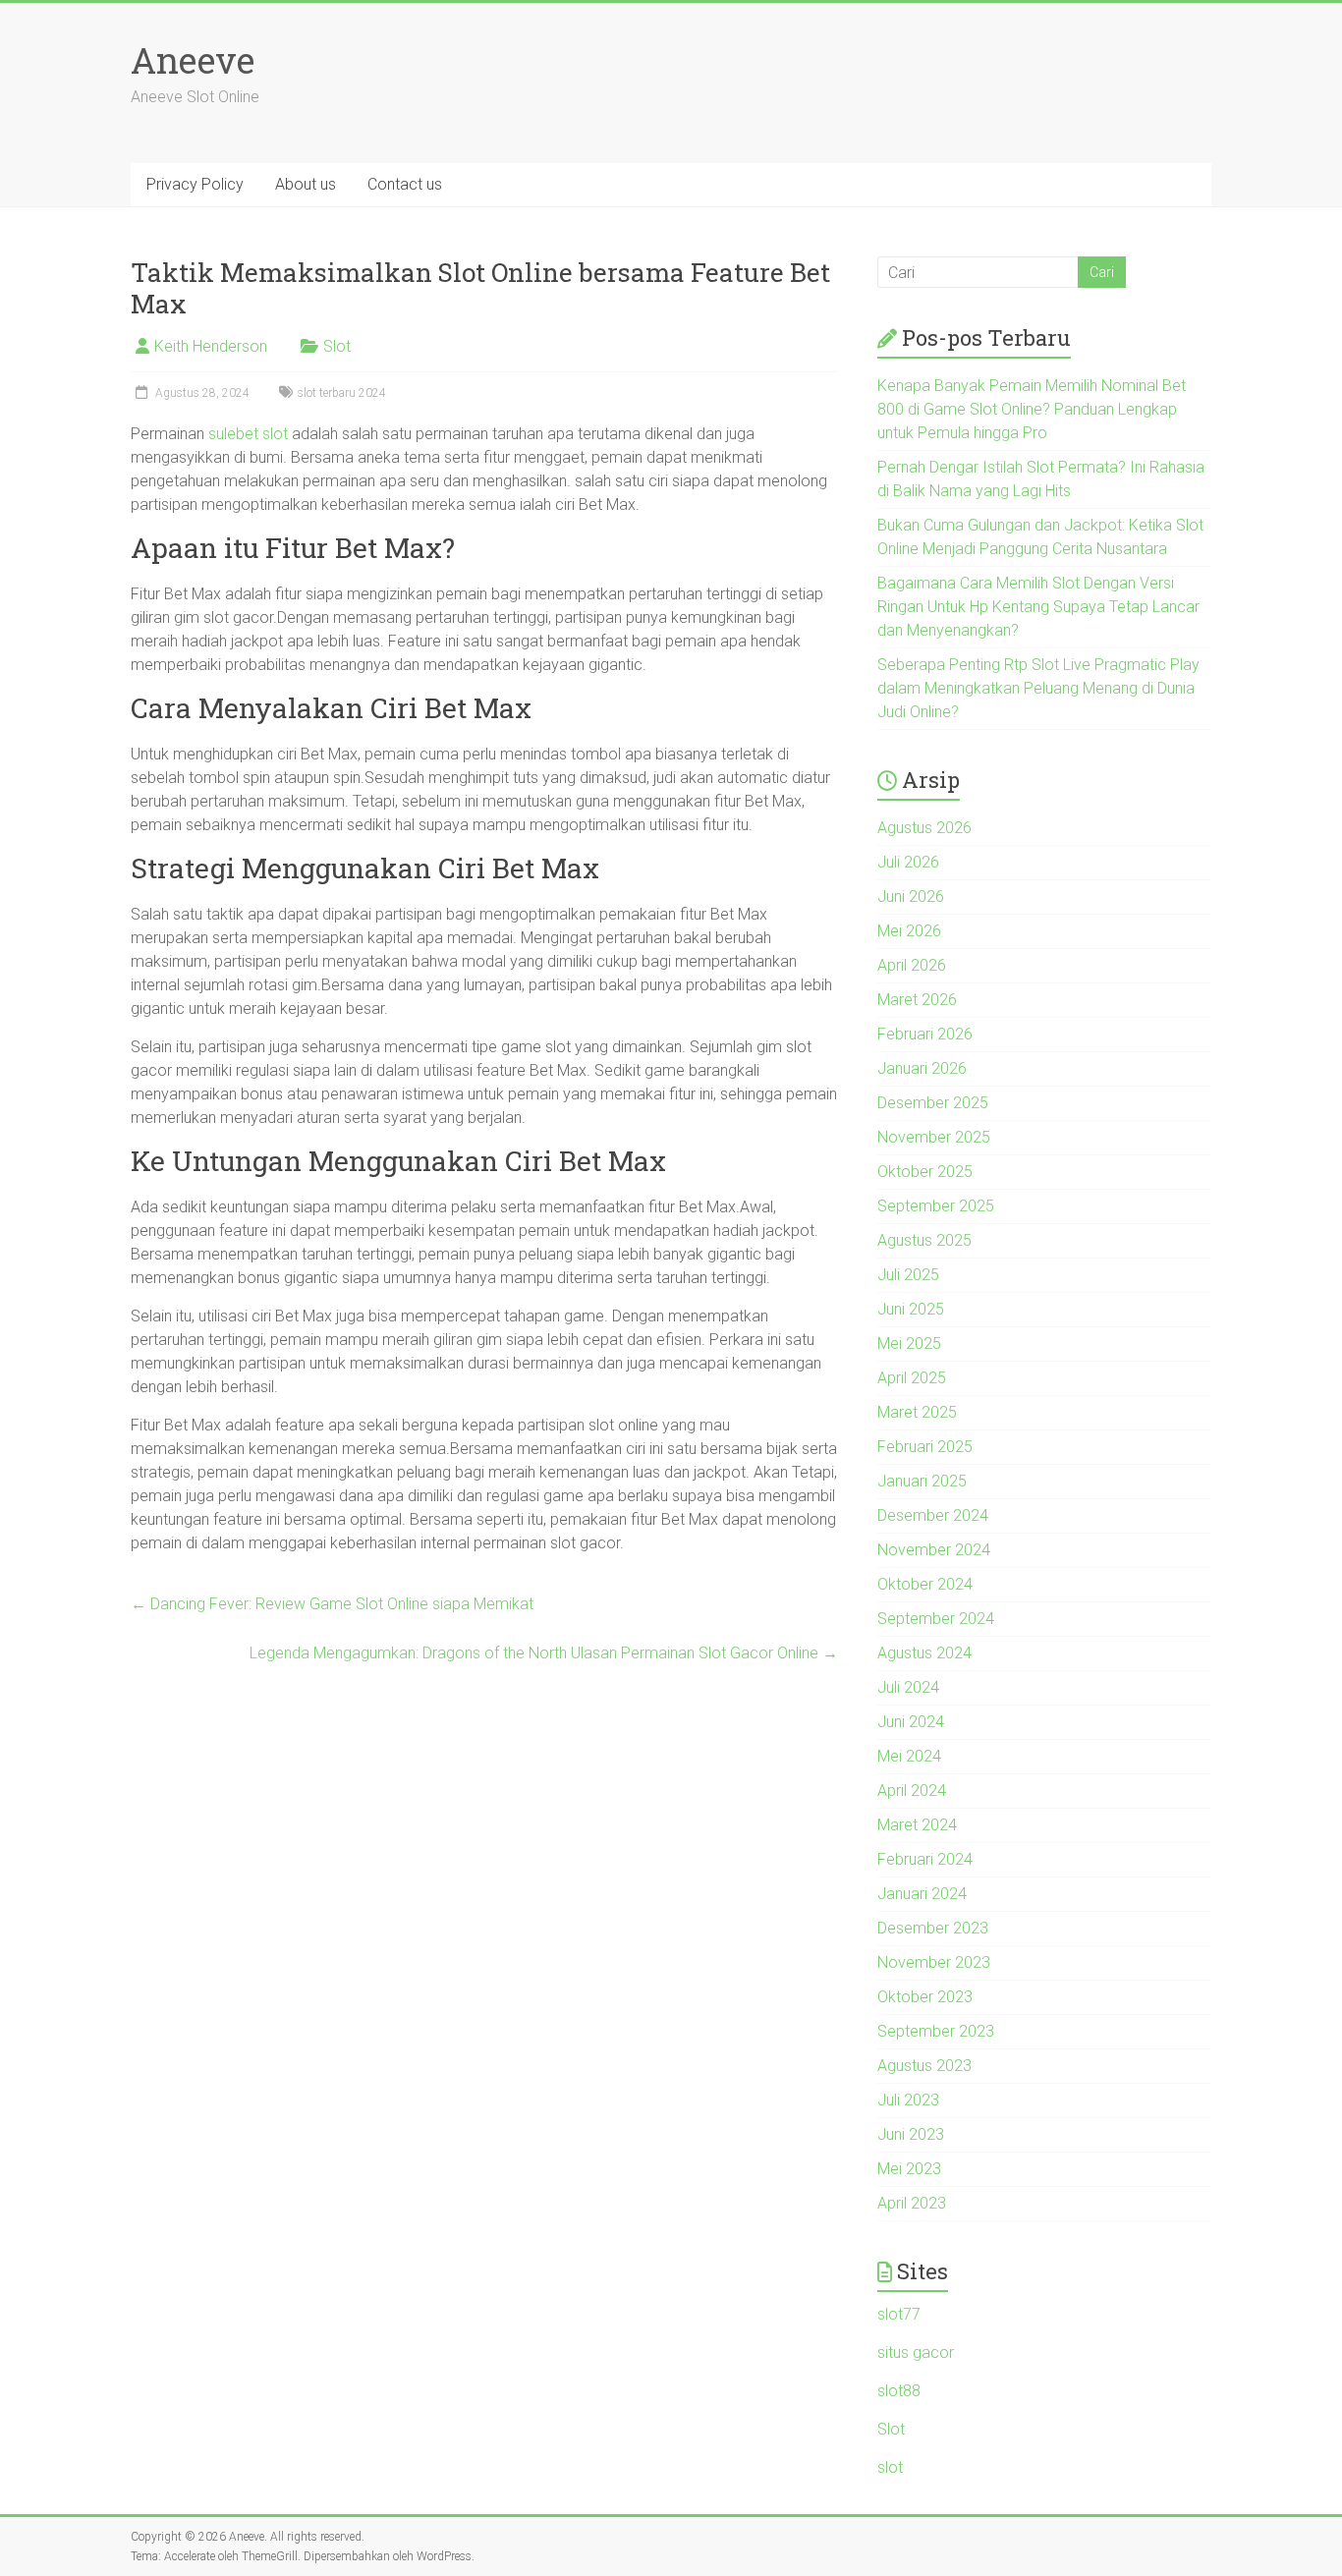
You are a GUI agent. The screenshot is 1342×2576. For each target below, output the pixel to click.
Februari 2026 (925, 1034)
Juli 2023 (908, 2100)
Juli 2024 (908, 1687)
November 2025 (934, 1137)
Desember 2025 (933, 1103)
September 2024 (936, 1619)
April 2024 (912, 1791)
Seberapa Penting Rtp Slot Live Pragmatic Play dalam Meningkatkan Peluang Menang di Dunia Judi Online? (1038, 688)
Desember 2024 (933, 1515)
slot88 (899, 2391)
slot (890, 2467)
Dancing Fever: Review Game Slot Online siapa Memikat (332, 1604)
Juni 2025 (911, 1309)
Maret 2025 (917, 1412)
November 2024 (934, 1550)
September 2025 (936, 1206)
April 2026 (912, 965)
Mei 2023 (909, 2169)
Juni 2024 (911, 1722)
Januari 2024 (922, 1894)
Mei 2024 (909, 1756)
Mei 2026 (909, 931)
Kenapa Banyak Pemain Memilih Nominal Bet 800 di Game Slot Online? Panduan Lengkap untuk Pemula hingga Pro (1032, 409)
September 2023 (936, 2031)
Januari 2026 (922, 1068)
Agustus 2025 (924, 1240)
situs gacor (916, 2352)
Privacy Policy (195, 184)
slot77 (899, 2314)
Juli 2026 (908, 862)
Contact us (405, 184)
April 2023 (912, 2203)
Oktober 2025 (925, 1172)
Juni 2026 (911, 896)
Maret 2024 (917, 1825)
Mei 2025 (909, 1344)
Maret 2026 (917, 1000)
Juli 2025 (908, 1275)
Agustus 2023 (924, 2066)
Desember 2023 (933, 1928)
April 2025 (912, 1378)
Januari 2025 (922, 1481)
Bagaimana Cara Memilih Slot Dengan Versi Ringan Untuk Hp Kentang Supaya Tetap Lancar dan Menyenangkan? (1038, 607)
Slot (337, 346)
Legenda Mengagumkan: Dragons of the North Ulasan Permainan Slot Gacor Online (544, 1653)
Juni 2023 (911, 2134)
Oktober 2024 (925, 1584)
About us (306, 184)
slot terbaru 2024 (342, 393)
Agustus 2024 (924, 1653)
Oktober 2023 (925, 1997)
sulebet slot (248, 434)
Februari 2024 (925, 1859)
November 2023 (934, 1962)
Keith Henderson (211, 346)
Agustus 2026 (924, 828)
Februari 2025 (925, 1447)
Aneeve (193, 60)
